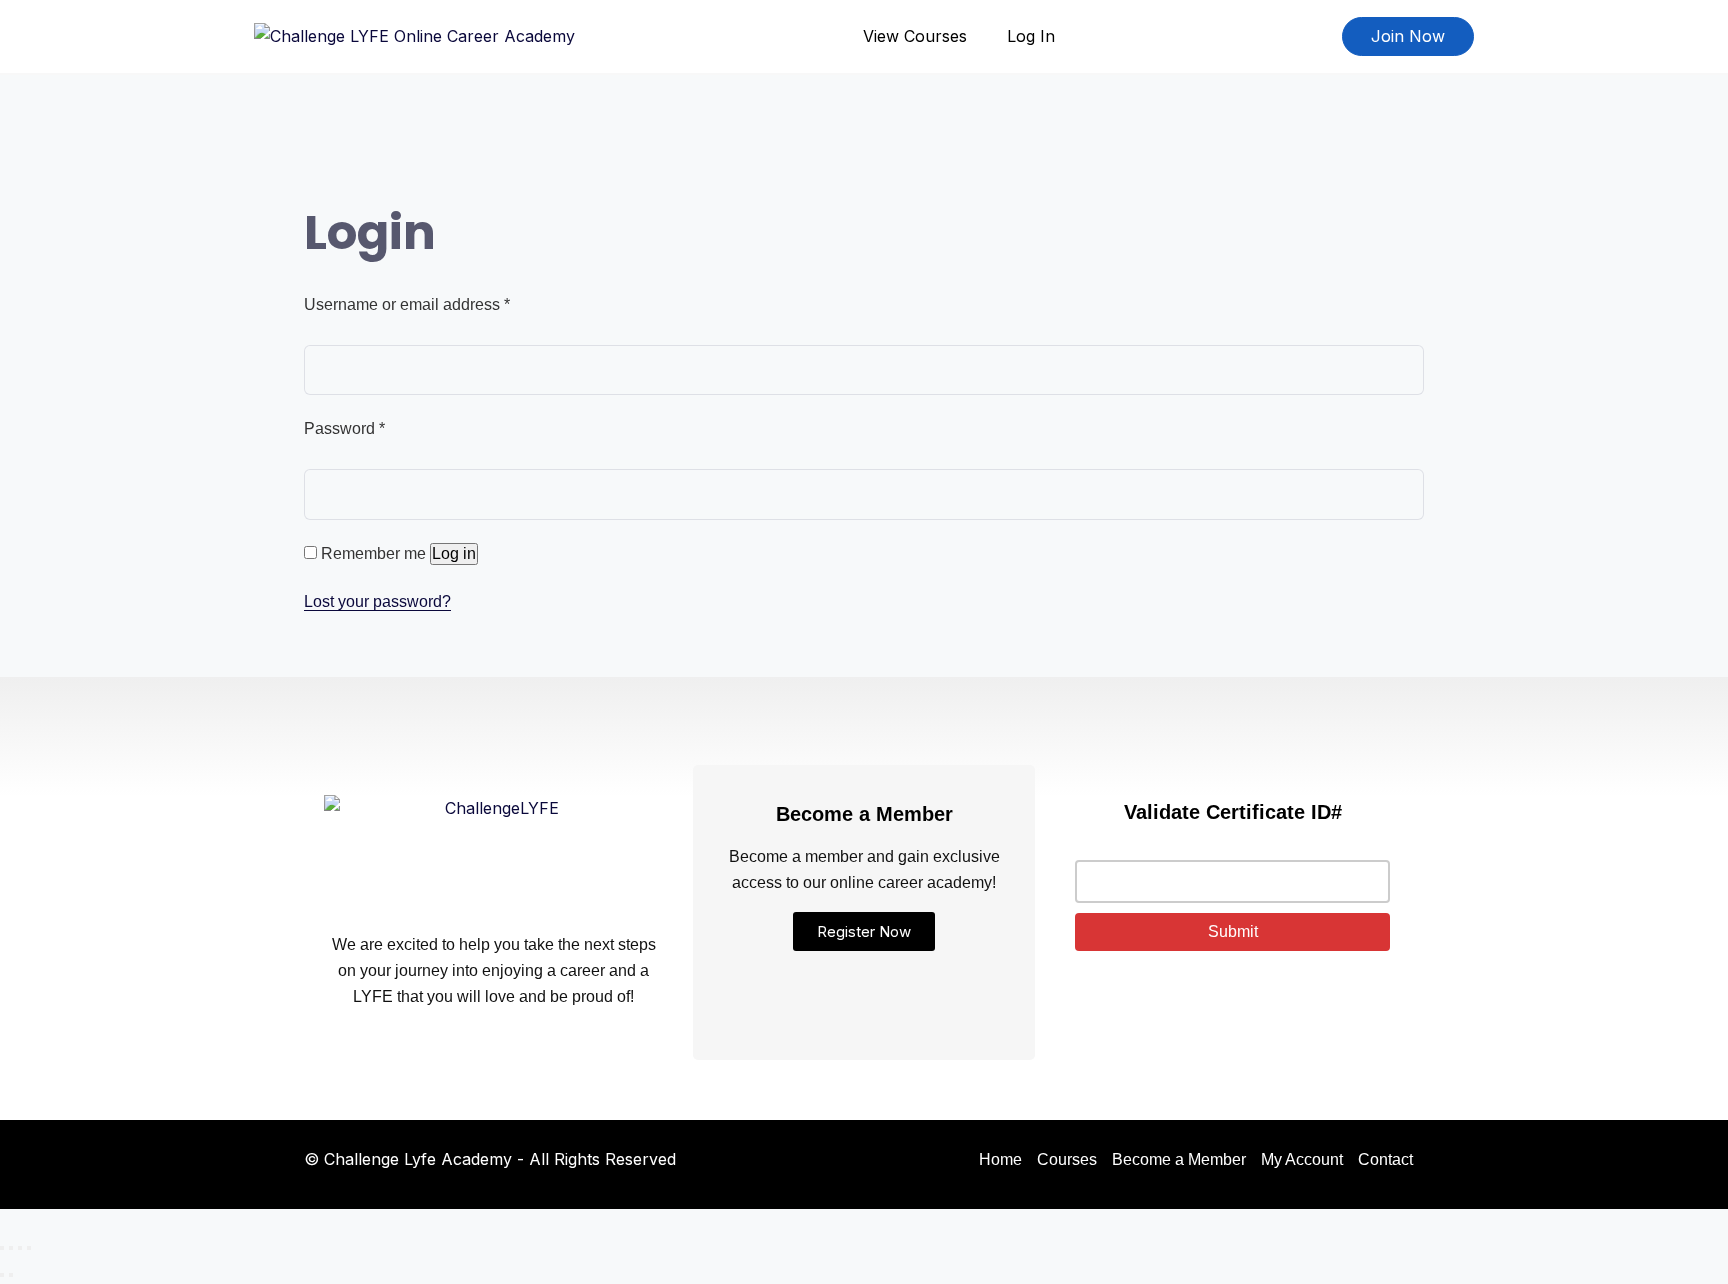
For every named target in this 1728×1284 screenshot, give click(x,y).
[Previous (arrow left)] (2, 1275)
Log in (454, 553)
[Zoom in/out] (2, 1248)
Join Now (1408, 36)
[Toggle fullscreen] (11, 1248)
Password (344, 428)
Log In (1031, 36)
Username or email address (407, 304)
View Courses (915, 36)
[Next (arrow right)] (11, 1275)
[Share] (20, 1248)
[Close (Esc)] (29, 1248)
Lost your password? (377, 601)
